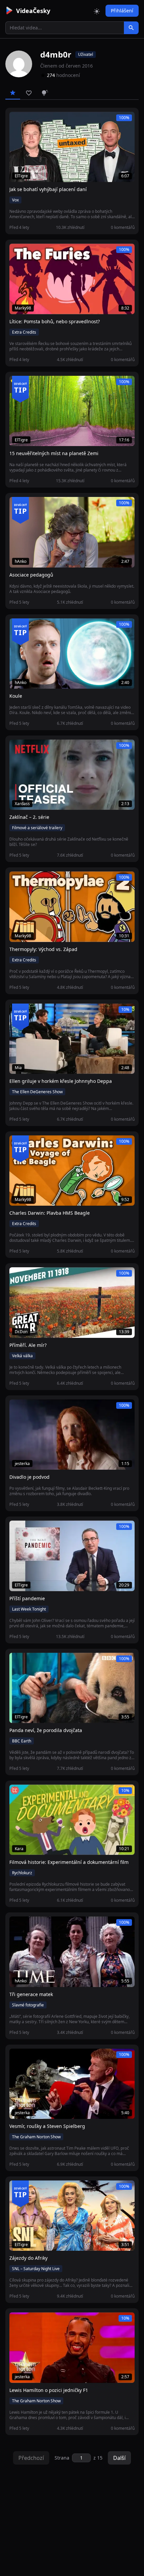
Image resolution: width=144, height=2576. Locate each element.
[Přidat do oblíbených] (17, 120)
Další (119, 2458)
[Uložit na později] (29, 120)
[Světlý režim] (97, 11)
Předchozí (31, 2458)
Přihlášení (122, 11)
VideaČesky (33, 11)
